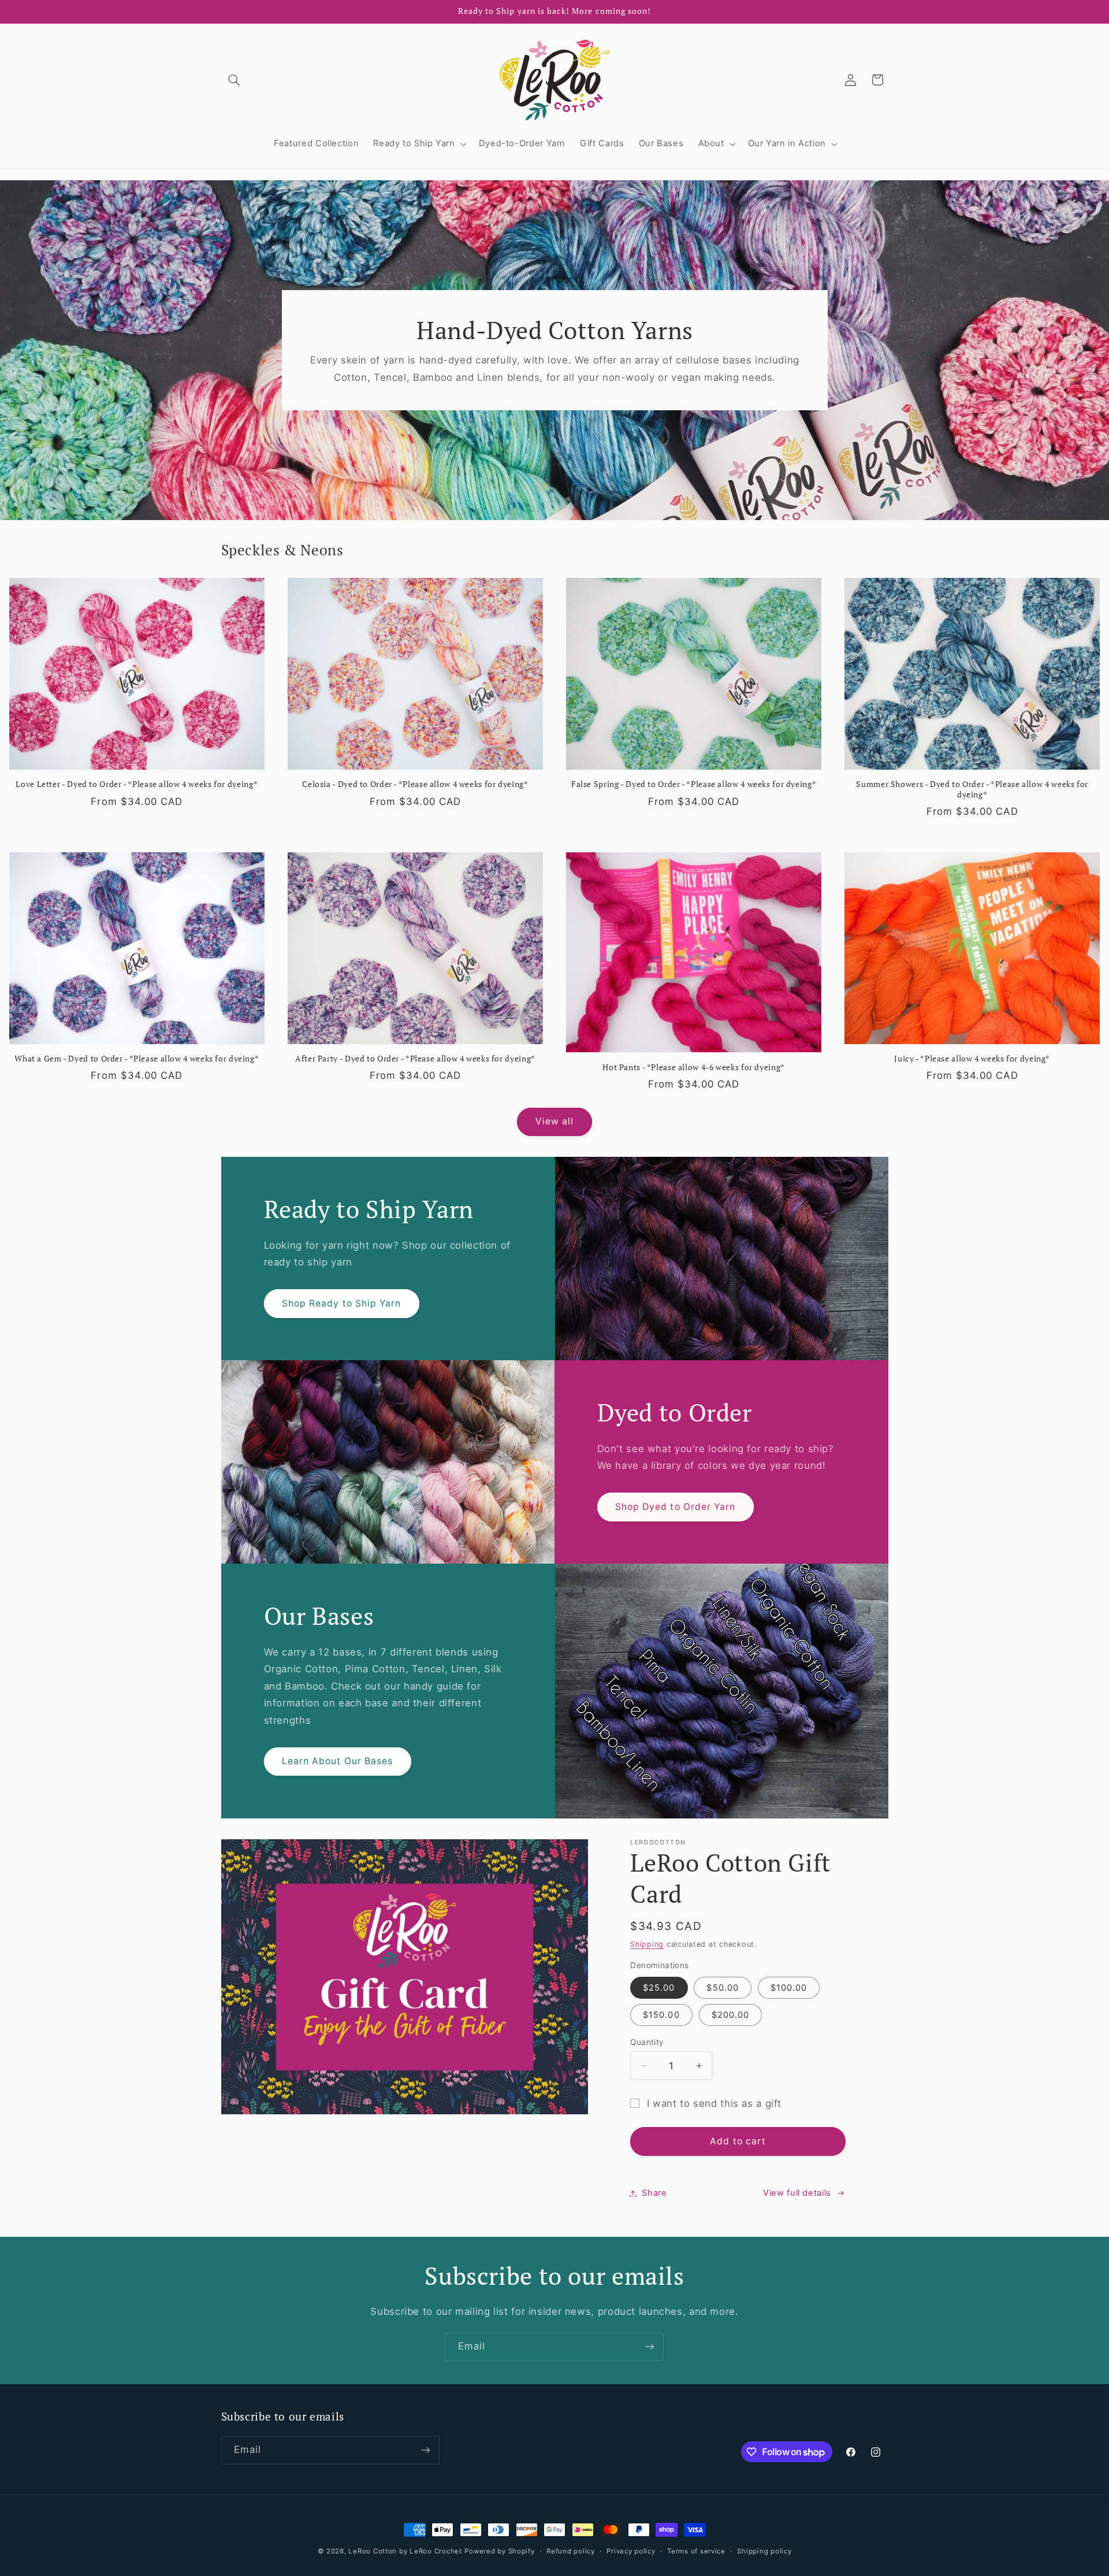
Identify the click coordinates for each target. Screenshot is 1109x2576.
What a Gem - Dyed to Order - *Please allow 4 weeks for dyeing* (137, 1059)
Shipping (647, 1944)
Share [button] (654, 2193)
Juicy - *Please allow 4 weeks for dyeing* (972, 1059)
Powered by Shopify (499, 2551)
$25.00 (659, 1988)
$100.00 (789, 1988)
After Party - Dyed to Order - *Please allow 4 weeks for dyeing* (415, 1059)
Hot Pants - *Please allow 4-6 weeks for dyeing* (694, 1068)
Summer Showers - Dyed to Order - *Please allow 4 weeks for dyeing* (972, 790)
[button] (235, 80)
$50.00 (722, 1988)
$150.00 (661, 2015)
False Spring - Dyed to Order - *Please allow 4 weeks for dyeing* (694, 784)
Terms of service (696, 2551)
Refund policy (571, 2551)
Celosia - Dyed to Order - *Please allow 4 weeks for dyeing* (415, 784)
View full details (797, 2193)
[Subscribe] (650, 2347)
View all (554, 1121)
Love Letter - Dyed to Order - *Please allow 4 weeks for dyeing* (137, 784)
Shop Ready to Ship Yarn (341, 1303)
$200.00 (730, 2015)
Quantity (647, 2042)
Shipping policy (764, 2551)
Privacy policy (631, 2551)
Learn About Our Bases (337, 1762)
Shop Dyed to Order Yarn (675, 1507)
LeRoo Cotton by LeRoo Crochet (405, 2551)
